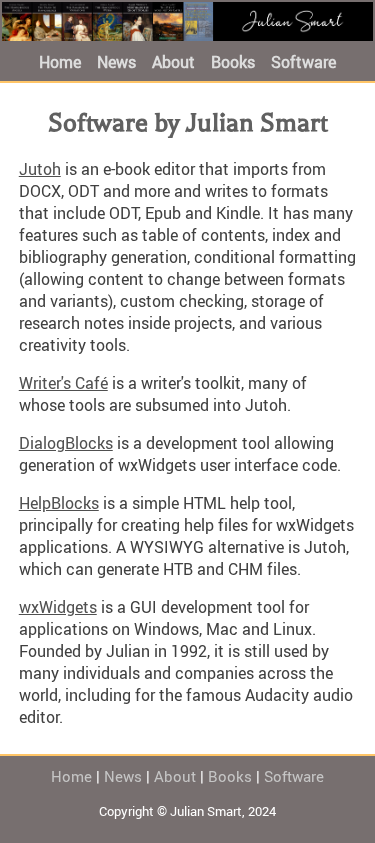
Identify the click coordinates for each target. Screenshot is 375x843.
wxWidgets (58, 607)
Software (303, 62)
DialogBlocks (66, 443)
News (116, 62)
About (173, 62)
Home (60, 62)
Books (233, 62)
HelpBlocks (59, 503)
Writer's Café (63, 383)
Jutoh (40, 169)
